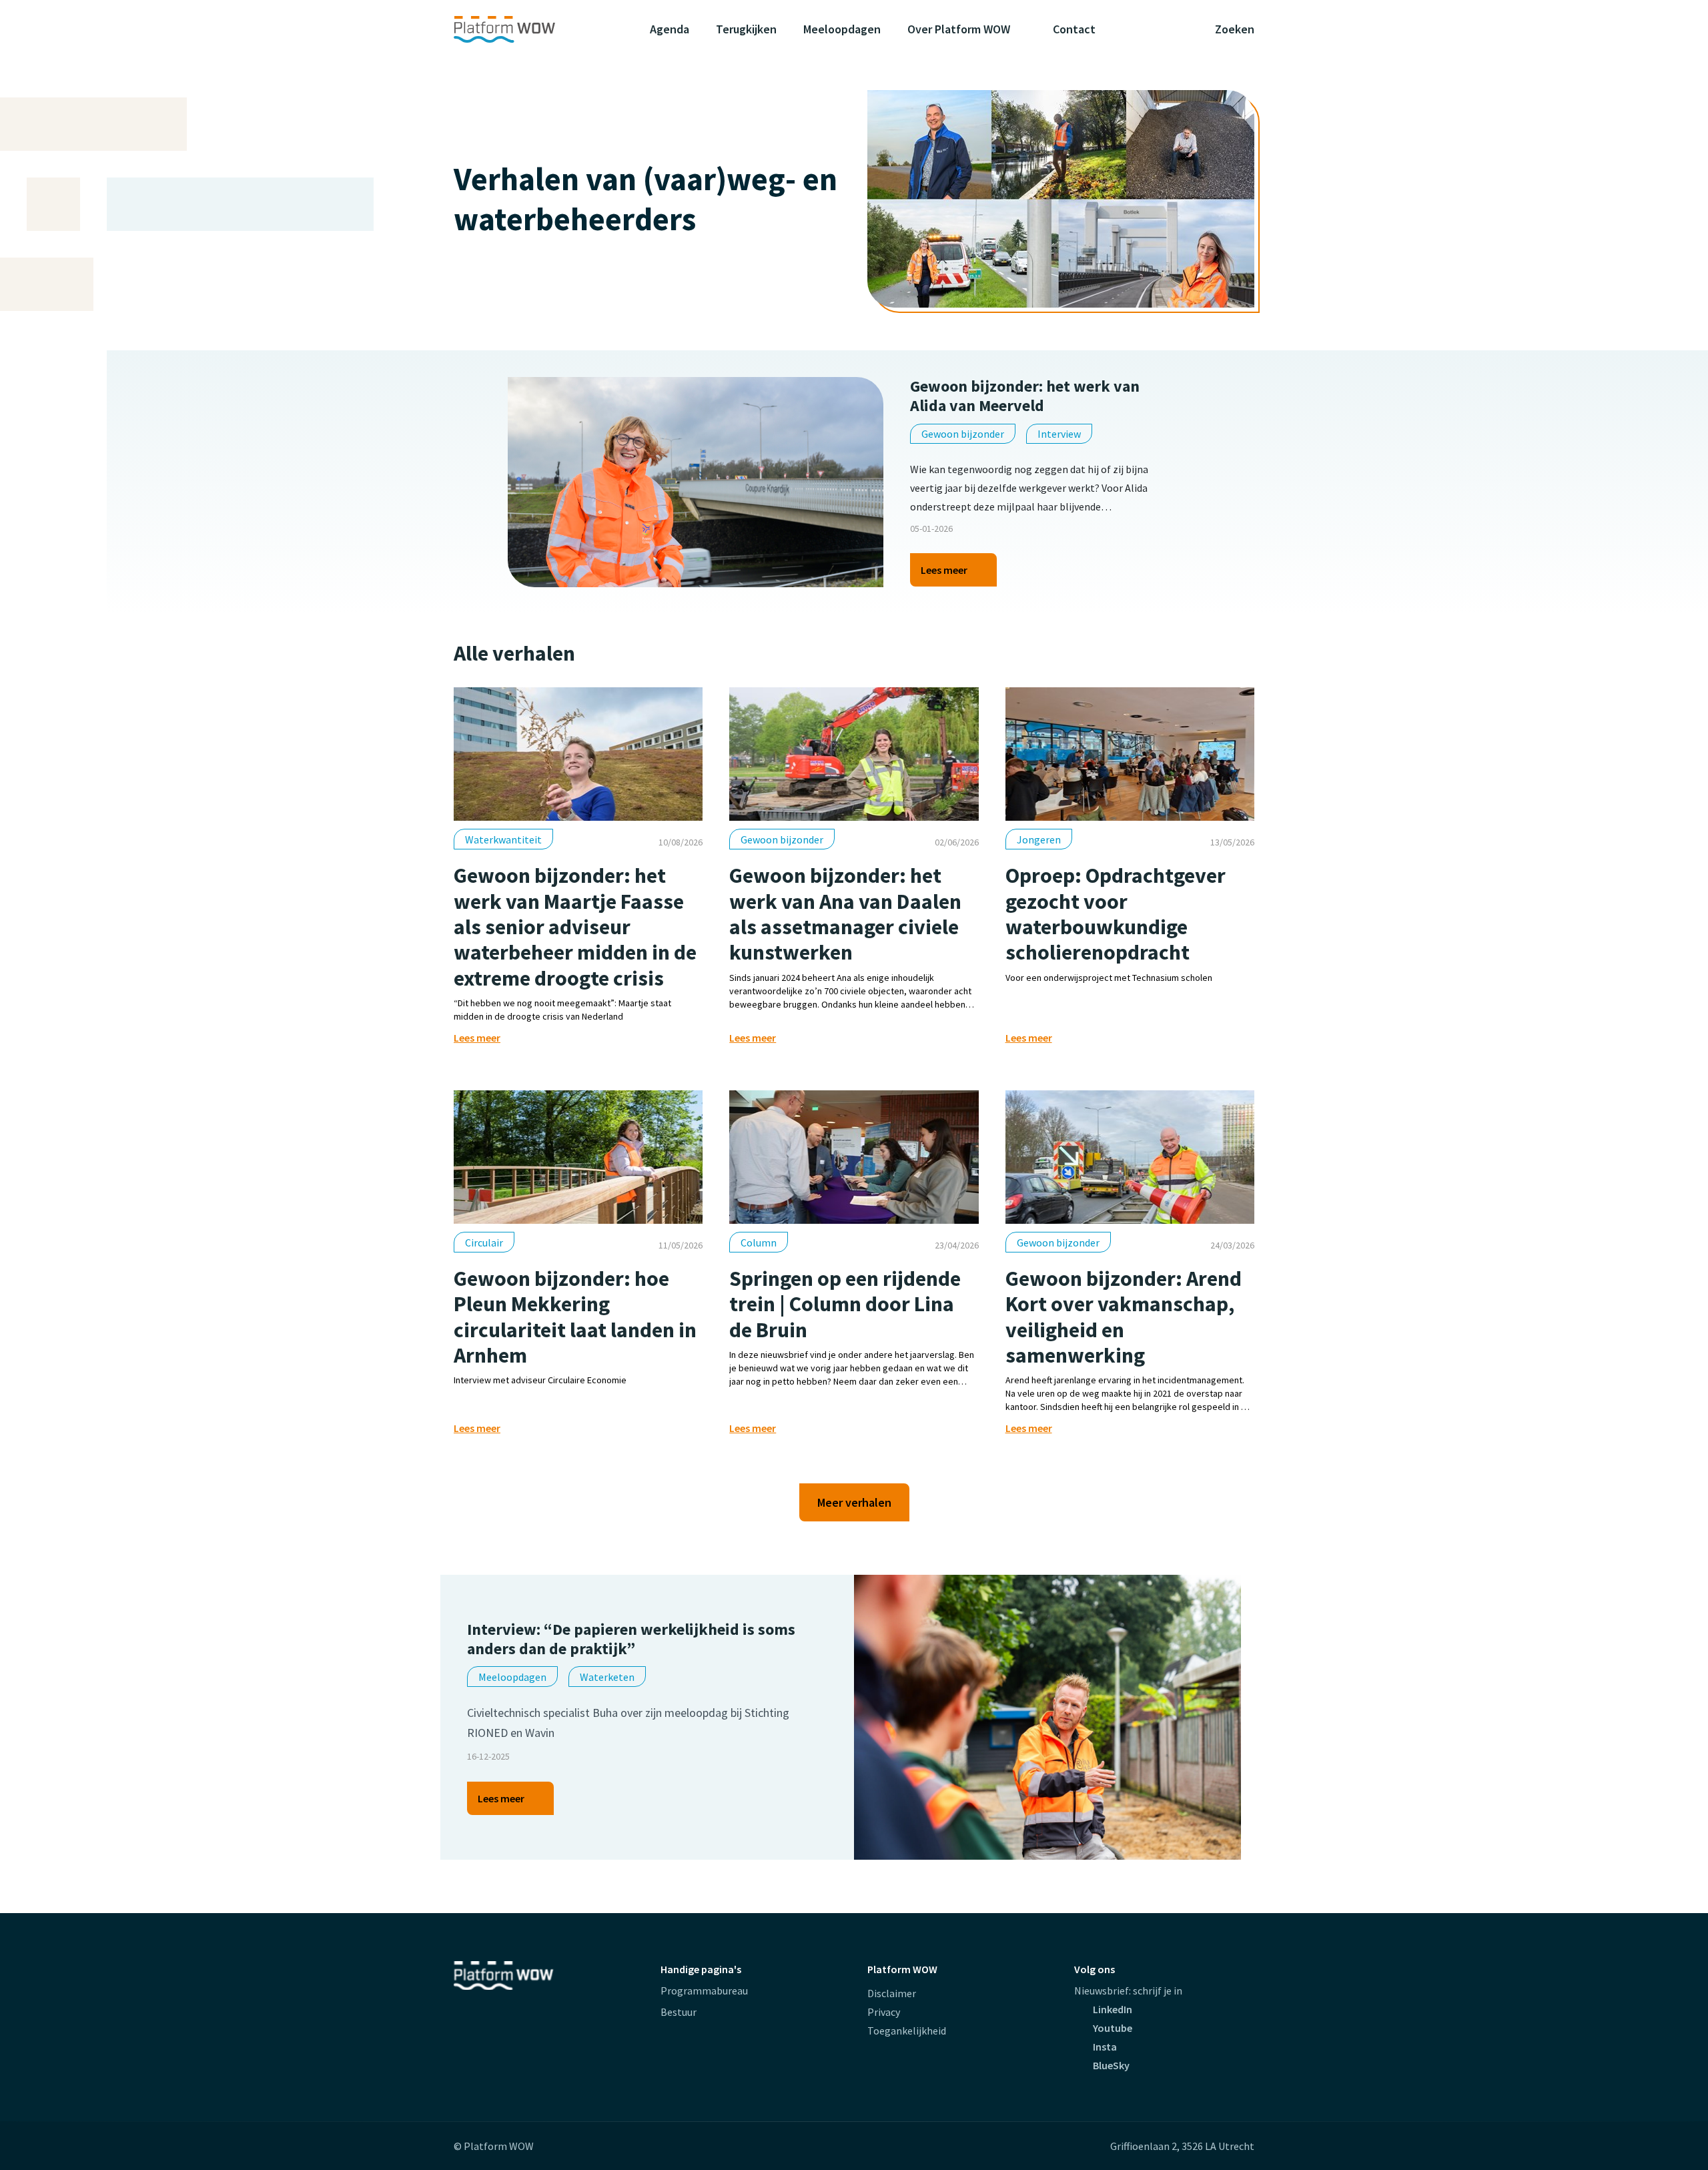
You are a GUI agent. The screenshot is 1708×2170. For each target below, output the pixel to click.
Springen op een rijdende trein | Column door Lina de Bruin (845, 1304)
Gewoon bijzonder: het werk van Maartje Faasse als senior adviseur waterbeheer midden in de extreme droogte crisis (575, 927)
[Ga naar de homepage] (530, 29)
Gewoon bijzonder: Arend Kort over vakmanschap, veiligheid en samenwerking (1124, 1317)
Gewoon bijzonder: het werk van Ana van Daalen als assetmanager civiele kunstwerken (845, 914)
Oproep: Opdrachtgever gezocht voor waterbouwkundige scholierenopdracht (1116, 914)
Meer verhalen (854, 1502)
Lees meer (944, 575)
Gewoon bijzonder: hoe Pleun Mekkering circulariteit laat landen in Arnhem (575, 1317)
